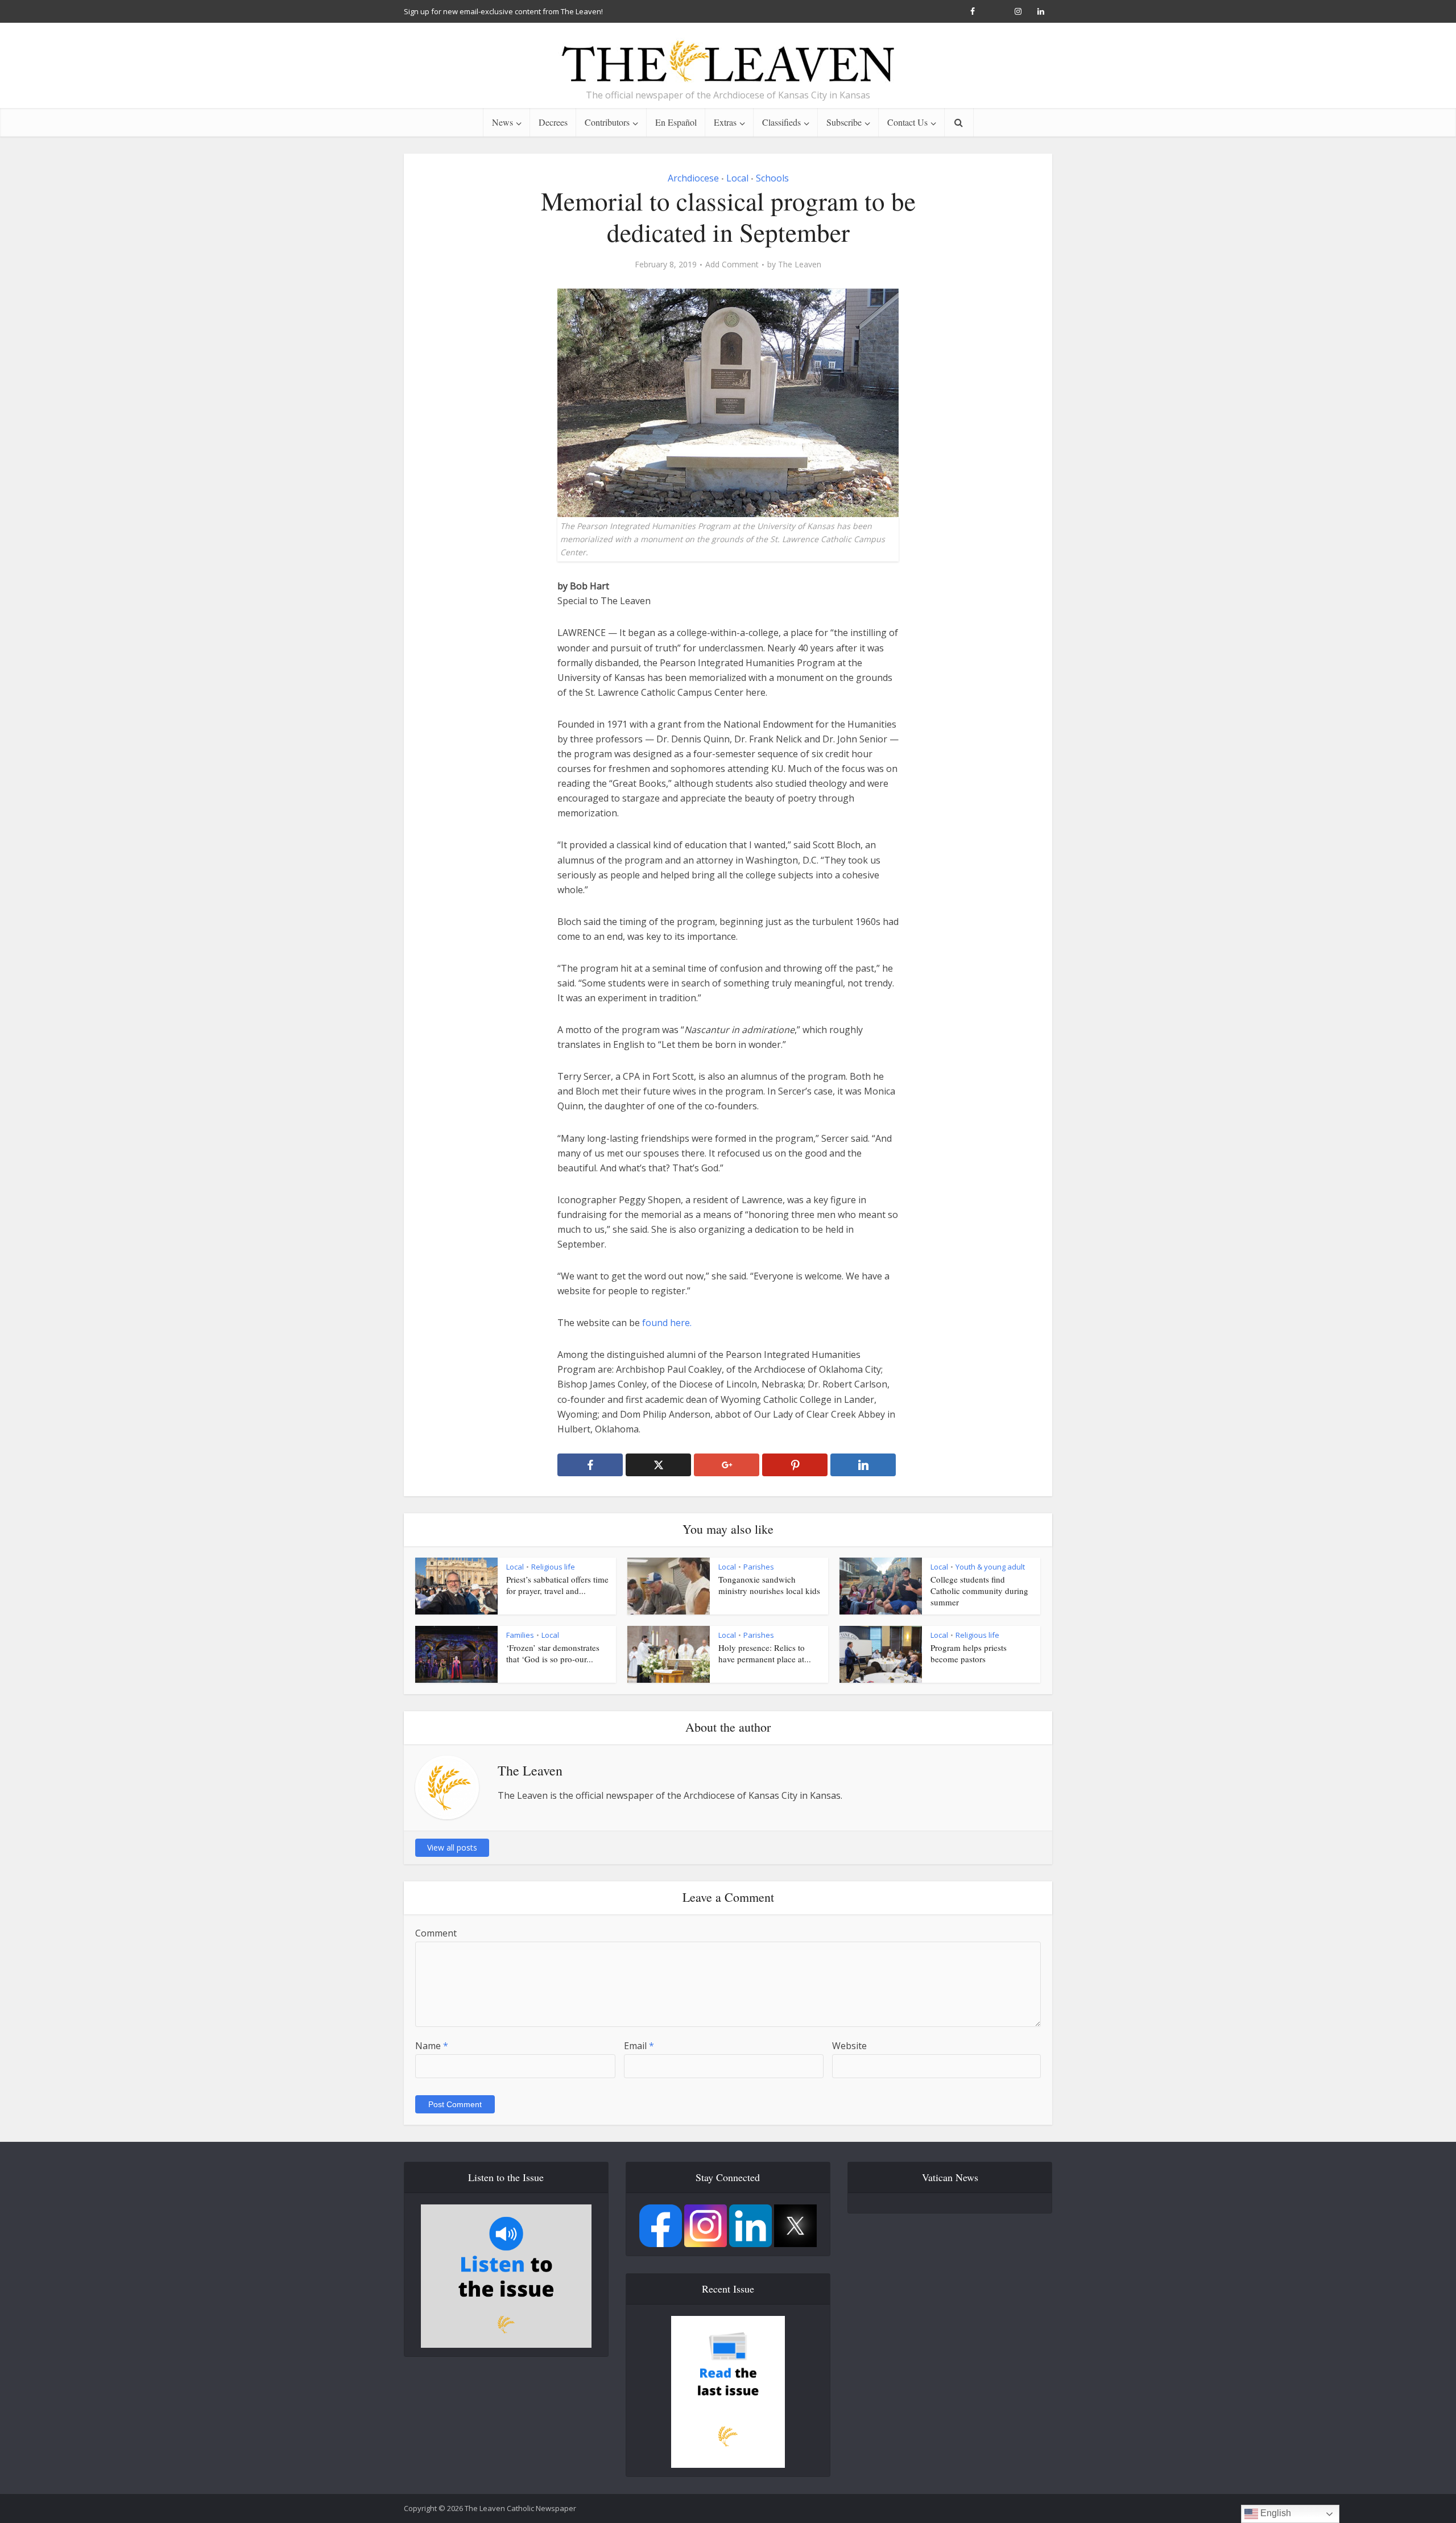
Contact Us (907, 122)
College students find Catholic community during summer (979, 1591)
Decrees (553, 122)
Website (849, 2046)
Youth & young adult (990, 1567)
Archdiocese (693, 178)
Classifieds (781, 122)
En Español (676, 122)
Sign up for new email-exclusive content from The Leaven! (503, 11)
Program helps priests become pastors (969, 1653)
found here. (668, 1323)
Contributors (607, 122)
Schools (772, 178)
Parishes (759, 1567)
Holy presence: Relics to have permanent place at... (765, 1653)
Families (520, 1635)
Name (432, 2046)
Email (639, 2046)
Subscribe (844, 122)
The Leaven (800, 265)
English (1275, 2513)
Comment (436, 1933)
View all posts (452, 1847)
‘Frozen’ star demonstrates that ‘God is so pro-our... (553, 1653)
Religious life (553, 1567)
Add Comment (732, 265)
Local (737, 178)
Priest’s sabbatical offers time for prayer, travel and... (557, 1585)
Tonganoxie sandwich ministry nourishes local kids (769, 1585)
